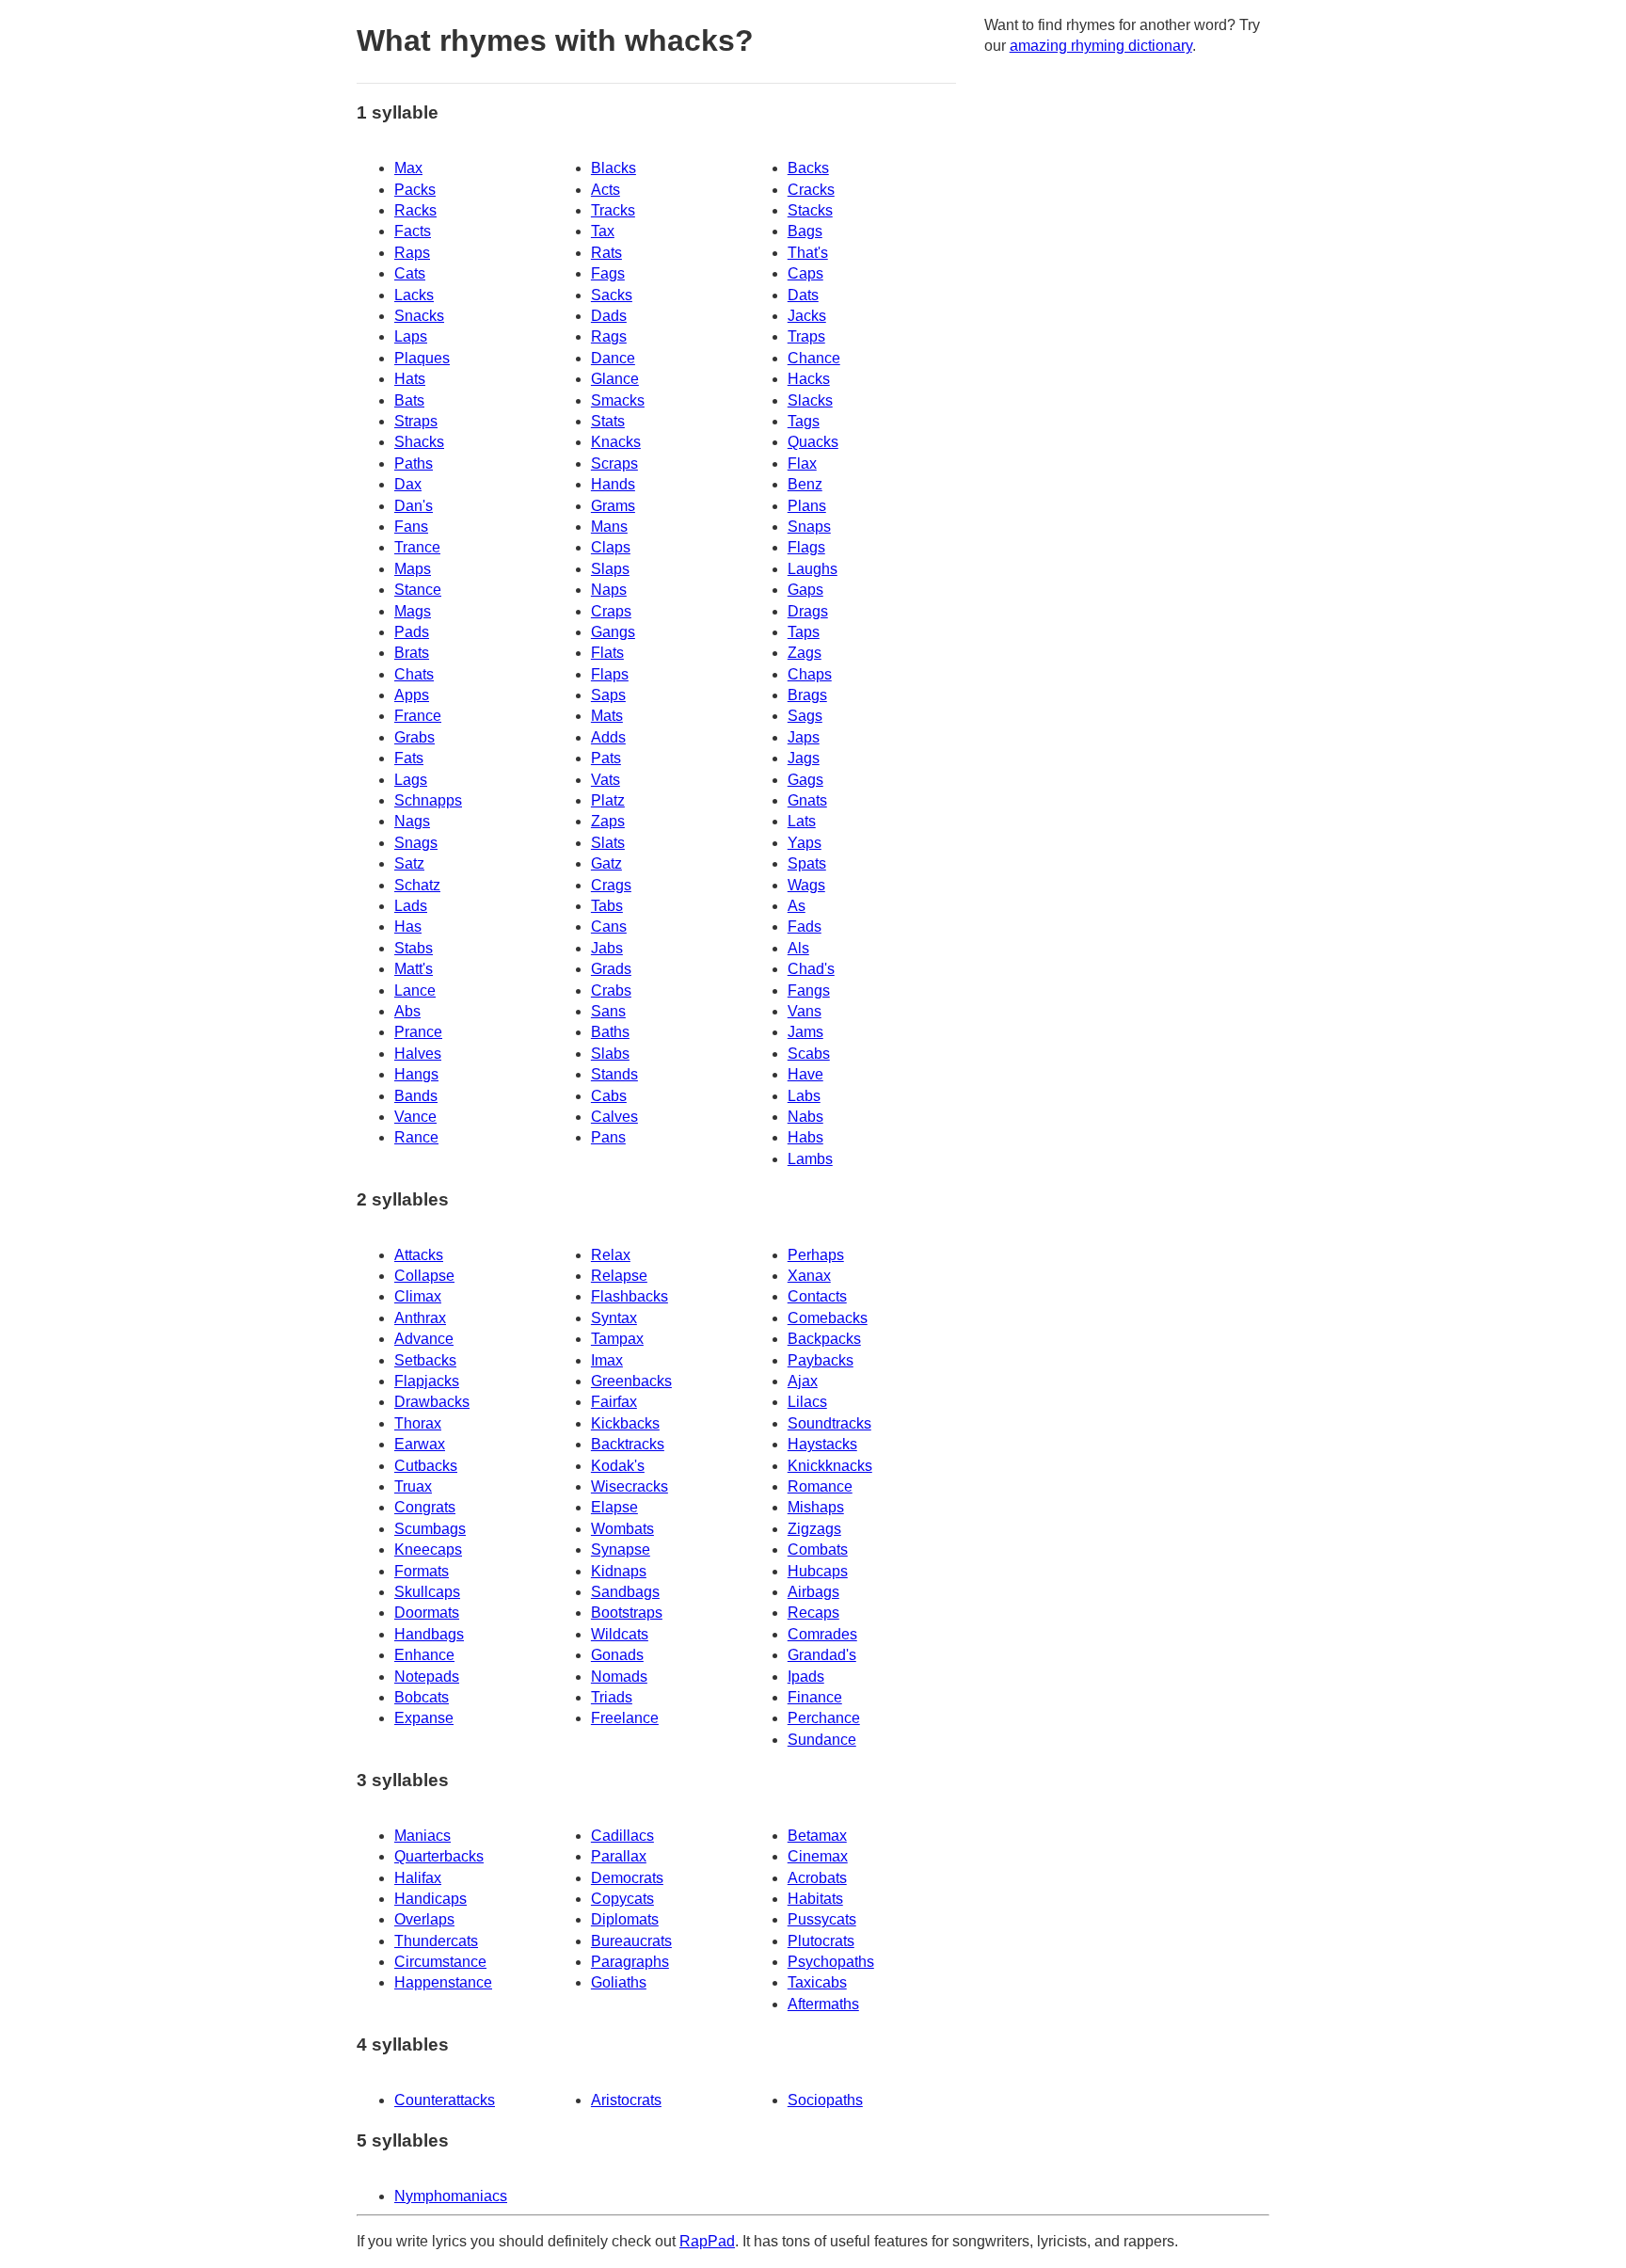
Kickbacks (625, 1423)
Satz (409, 863)
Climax (418, 1296)
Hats (410, 379)
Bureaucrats (631, 1941)
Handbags (429, 1634)
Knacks (616, 442)
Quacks (813, 442)
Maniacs (422, 1836)
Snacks (419, 316)
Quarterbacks (439, 1856)
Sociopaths (825, 2100)
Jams (805, 1032)
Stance (418, 590)
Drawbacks (432, 1402)
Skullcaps (427, 1592)
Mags (413, 611)
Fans (411, 527)
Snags (416, 843)
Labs (804, 1096)
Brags (807, 695)
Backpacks (824, 1339)
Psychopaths (831, 1962)
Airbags (813, 1592)
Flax (802, 463)
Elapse (614, 1507)
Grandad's (822, 1655)
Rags (609, 336)
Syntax (614, 1318)
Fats (409, 758)
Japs (804, 737)
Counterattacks (445, 2100)
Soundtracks (829, 1423)
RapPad (707, 2241)
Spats (807, 863)
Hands (613, 484)
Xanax (809, 1276)
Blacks (614, 168)
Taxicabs (817, 1982)
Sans (608, 1011)
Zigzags (814, 1529)
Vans (805, 1011)
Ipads (806, 1677)
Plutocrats (821, 1941)
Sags (805, 716)
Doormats (427, 1613)
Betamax (817, 1836)
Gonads (617, 1655)
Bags (805, 231)
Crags (611, 885)
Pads (412, 632)
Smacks (618, 400)
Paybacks (821, 1360)
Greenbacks (631, 1381)
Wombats (622, 1529)
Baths (610, 1032)
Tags (804, 421)
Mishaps (816, 1507)
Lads (411, 906)
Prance (418, 1032)
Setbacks (425, 1360)
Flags (806, 547)
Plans (807, 506)
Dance (613, 358)
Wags (806, 885)
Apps (412, 695)
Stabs (414, 948)
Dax (408, 484)
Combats (818, 1549)
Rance (416, 1137)
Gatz (606, 863)
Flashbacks (630, 1296)
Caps (805, 273)
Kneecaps (428, 1549)
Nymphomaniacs (451, 2196)
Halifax (418, 1878)
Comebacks (828, 1318)
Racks (415, 210)
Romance (820, 1486)
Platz (608, 800)
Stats (608, 421)
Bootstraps (627, 1613)
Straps (416, 421)
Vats (606, 780)
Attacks (419, 1255)
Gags (805, 780)
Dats (803, 295)
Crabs (611, 990)
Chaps (810, 674)
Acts (606, 190)
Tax (603, 231)
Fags (608, 273)
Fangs (809, 990)
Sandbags (625, 1592)
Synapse (621, 1549)
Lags (411, 780)
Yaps (805, 843)
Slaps (610, 569)
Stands (614, 1074)
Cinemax (818, 1856)
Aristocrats (626, 2100)
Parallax (619, 1856)
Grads (611, 969)
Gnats (807, 800)
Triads (612, 1697)
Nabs (805, 1117)
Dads (609, 316)
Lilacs (807, 1402)
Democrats (627, 1878)
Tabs (607, 906)
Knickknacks (830, 1466)
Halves (418, 1054)
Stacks (810, 210)
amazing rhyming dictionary (1101, 46)
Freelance (625, 1718)
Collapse (424, 1276)
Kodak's (618, 1466)
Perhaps (816, 1255)
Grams (613, 506)
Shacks (419, 442)
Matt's (414, 969)
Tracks (613, 210)
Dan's (414, 506)
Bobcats (422, 1697)
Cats (410, 273)
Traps (806, 336)
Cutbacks (426, 1466)
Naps (609, 590)
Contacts (817, 1296)
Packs (415, 190)
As (797, 906)
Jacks (807, 316)
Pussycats (822, 1919)
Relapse (619, 1276)
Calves (614, 1117)
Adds (608, 737)
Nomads (619, 1677)
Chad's (811, 969)
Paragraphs (630, 1962)
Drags (808, 611)
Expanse (424, 1718)
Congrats (425, 1507)
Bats (409, 400)
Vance (415, 1117)
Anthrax (420, 1318)
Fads (805, 926)
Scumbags (430, 1529)
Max (408, 168)
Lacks (414, 295)
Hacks (809, 379)
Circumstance (440, 1962)
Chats (414, 674)
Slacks (810, 400)
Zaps (608, 821)
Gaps (805, 590)
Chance (814, 358)
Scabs (809, 1054)
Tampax (617, 1339)
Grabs (414, 737)
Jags (804, 758)
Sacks (612, 295)
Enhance (424, 1655)
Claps (611, 547)
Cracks (811, 190)
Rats (606, 253)
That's (808, 253)
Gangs (613, 632)
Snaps (809, 527)
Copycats (622, 1899)
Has (408, 926)
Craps (611, 611)
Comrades (822, 1634)
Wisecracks (630, 1486)
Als (798, 948)
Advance (424, 1339)
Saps (608, 695)
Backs (808, 168)
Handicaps (430, 1899)
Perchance (824, 1718)
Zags (805, 653)
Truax (413, 1486)
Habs (805, 1137)
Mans (609, 527)
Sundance (822, 1740)
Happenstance (443, 1982)
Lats (802, 821)
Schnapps (428, 800)
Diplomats (625, 1919)
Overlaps (424, 1919)
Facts (413, 231)
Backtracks (628, 1444)
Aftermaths (823, 2004)
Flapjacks (427, 1381)
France (418, 716)
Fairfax (614, 1402)
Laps (411, 336)
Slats (608, 843)
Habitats (815, 1899)
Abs (407, 1011)
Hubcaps (818, 1571)
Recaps (813, 1613)
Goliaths (619, 1982)
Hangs (416, 1074)
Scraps (614, 463)
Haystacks (822, 1444)
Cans (609, 926)
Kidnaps (619, 1571)
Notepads (427, 1677)
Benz (805, 484)
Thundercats (436, 1941)
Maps (413, 569)
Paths (414, 463)
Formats (422, 1571)
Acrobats (817, 1878)
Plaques (422, 358)
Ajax (803, 1381)
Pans (608, 1137)
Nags (412, 821)
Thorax (418, 1423)
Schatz (417, 885)
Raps (412, 253)
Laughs (813, 569)
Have (805, 1074)
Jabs (607, 948)
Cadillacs (622, 1836)
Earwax (420, 1444)
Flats (607, 653)
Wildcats (620, 1634)
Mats (607, 716)
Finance (815, 1697)
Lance (415, 990)
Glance (615, 379)
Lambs (810, 1159)
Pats (606, 758)
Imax (607, 1360)
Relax (611, 1255)
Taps (804, 632)
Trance (417, 547)
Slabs (610, 1054)
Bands (416, 1096)
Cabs (609, 1096)
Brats (412, 653)
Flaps (610, 674)
